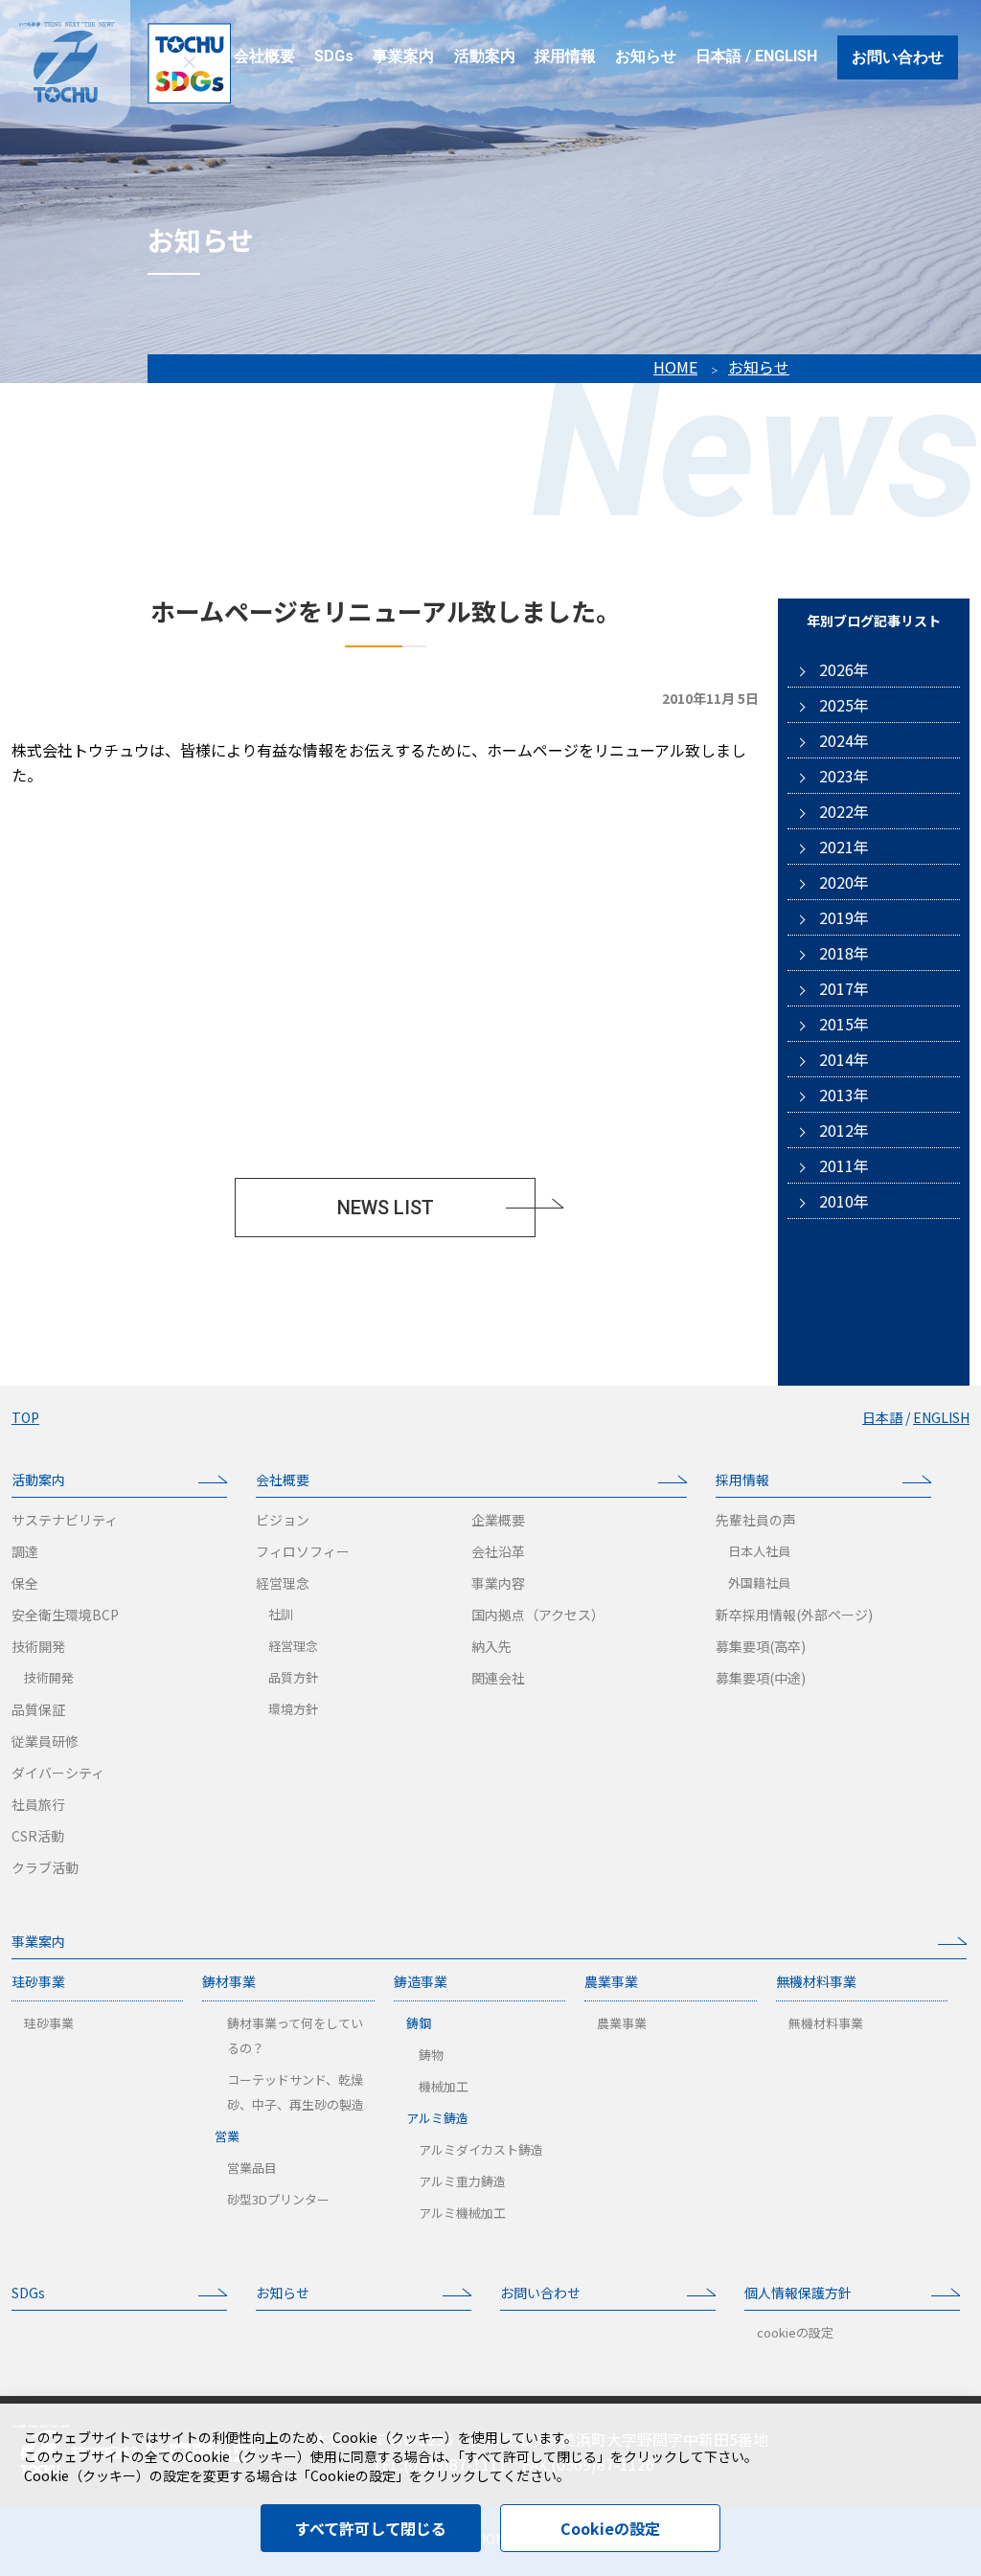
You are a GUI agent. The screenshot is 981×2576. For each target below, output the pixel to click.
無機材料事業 (816, 1981)
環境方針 (293, 1709)
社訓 (281, 1614)
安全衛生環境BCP (65, 1615)
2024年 (844, 740)
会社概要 (283, 1480)
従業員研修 (45, 1741)
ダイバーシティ (58, 1773)
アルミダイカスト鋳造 (481, 2149)
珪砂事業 (38, 1981)
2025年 (844, 705)
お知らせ (759, 367)
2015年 (844, 1024)
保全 (25, 1583)
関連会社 (498, 1678)
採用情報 (742, 1480)
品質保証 (38, 1709)
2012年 (844, 1130)
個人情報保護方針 (798, 2293)
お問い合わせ (898, 57)
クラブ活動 (45, 1867)
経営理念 (283, 1583)
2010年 (844, 1201)
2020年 (844, 882)
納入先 (491, 1646)
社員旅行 (38, 1804)
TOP (25, 1417)
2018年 (844, 953)
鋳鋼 (419, 2023)
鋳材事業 (229, 1981)
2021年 (844, 847)
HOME (675, 367)
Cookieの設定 (610, 2528)
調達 (25, 1551)
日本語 (719, 56)
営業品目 (252, 2168)
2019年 (844, 917)
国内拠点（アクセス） (538, 1615)
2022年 (844, 811)
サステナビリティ (65, 1520)
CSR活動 (38, 1836)
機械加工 (444, 2086)
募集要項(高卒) (761, 1646)
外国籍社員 (759, 1582)
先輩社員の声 (756, 1520)
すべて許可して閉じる (371, 2528)
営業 (227, 2136)
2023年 (844, 776)
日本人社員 (759, 1551)
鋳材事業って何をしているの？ (295, 2035)
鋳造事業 (421, 1981)
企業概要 (498, 1520)
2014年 (844, 1059)
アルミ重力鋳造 (462, 2181)
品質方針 (293, 1677)
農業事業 (611, 1981)
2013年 (844, 1095)
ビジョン (283, 1520)
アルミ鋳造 (437, 2118)
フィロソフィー (303, 1551)
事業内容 (498, 1583)
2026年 (844, 669)
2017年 (844, 988)
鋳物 (431, 2055)
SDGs (28, 2293)
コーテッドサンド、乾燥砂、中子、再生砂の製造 (296, 2092)
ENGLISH (786, 56)
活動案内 (38, 1480)
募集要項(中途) (761, 1678)
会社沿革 (498, 1551)
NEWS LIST (386, 1208)
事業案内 (38, 1941)
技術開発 (38, 1646)
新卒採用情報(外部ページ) (794, 1615)
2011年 (844, 1165)
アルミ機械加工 (462, 2213)
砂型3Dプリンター (278, 2199)
